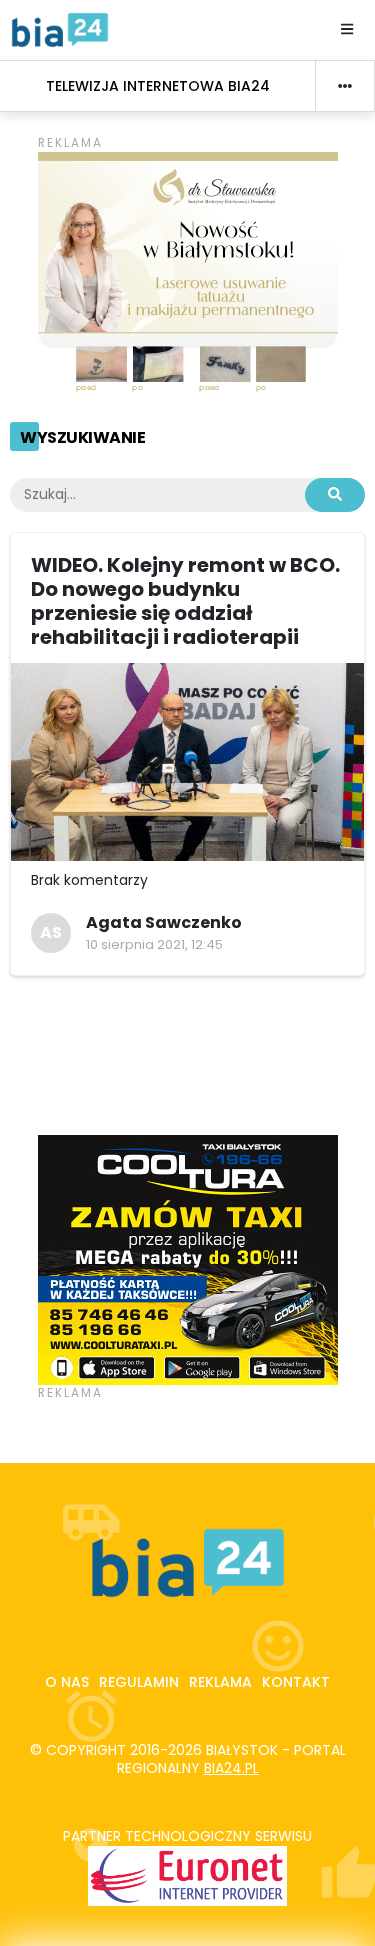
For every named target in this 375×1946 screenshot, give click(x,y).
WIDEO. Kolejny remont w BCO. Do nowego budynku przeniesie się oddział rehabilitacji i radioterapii (185, 601)
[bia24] (60, 29)
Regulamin (139, 1682)
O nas (67, 1682)
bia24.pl (231, 1768)
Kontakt (296, 1682)
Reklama (220, 1682)
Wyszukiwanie (82, 437)
